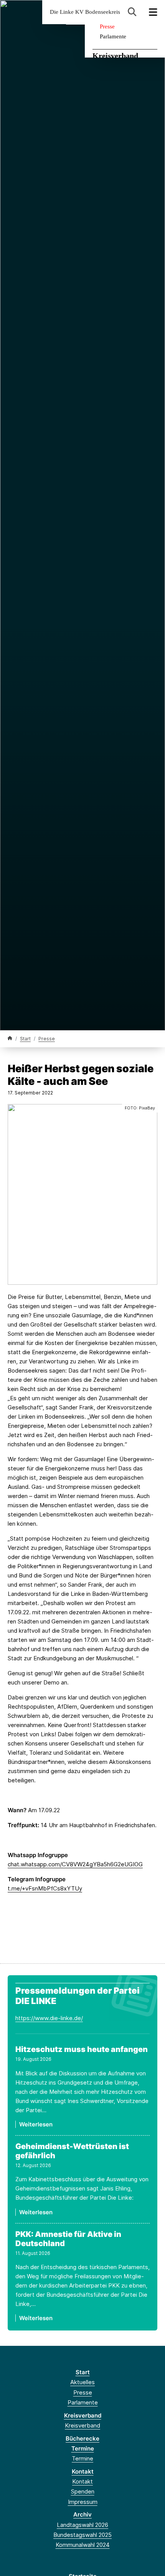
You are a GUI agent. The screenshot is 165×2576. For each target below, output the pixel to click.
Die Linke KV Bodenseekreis (85, 12)
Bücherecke (82, 2438)
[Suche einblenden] (132, 12)
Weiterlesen (36, 2124)
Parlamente (113, 36)
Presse (107, 26)
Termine (83, 2448)
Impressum (83, 2502)
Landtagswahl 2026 (82, 2525)
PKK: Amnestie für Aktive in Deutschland (68, 2239)
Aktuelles (82, 2382)
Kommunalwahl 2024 (83, 2545)
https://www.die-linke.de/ (49, 2018)
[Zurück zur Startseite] (10, 1038)
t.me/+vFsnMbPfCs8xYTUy (45, 1888)
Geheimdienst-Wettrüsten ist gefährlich (72, 2151)
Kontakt (83, 2471)
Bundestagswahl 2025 (82, 2535)
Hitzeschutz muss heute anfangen (82, 2049)
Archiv (82, 2514)
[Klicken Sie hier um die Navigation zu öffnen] (153, 12)
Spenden (83, 2491)
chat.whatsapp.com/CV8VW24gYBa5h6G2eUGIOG (75, 1864)
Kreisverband (115, 56)
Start (25, 1039)
